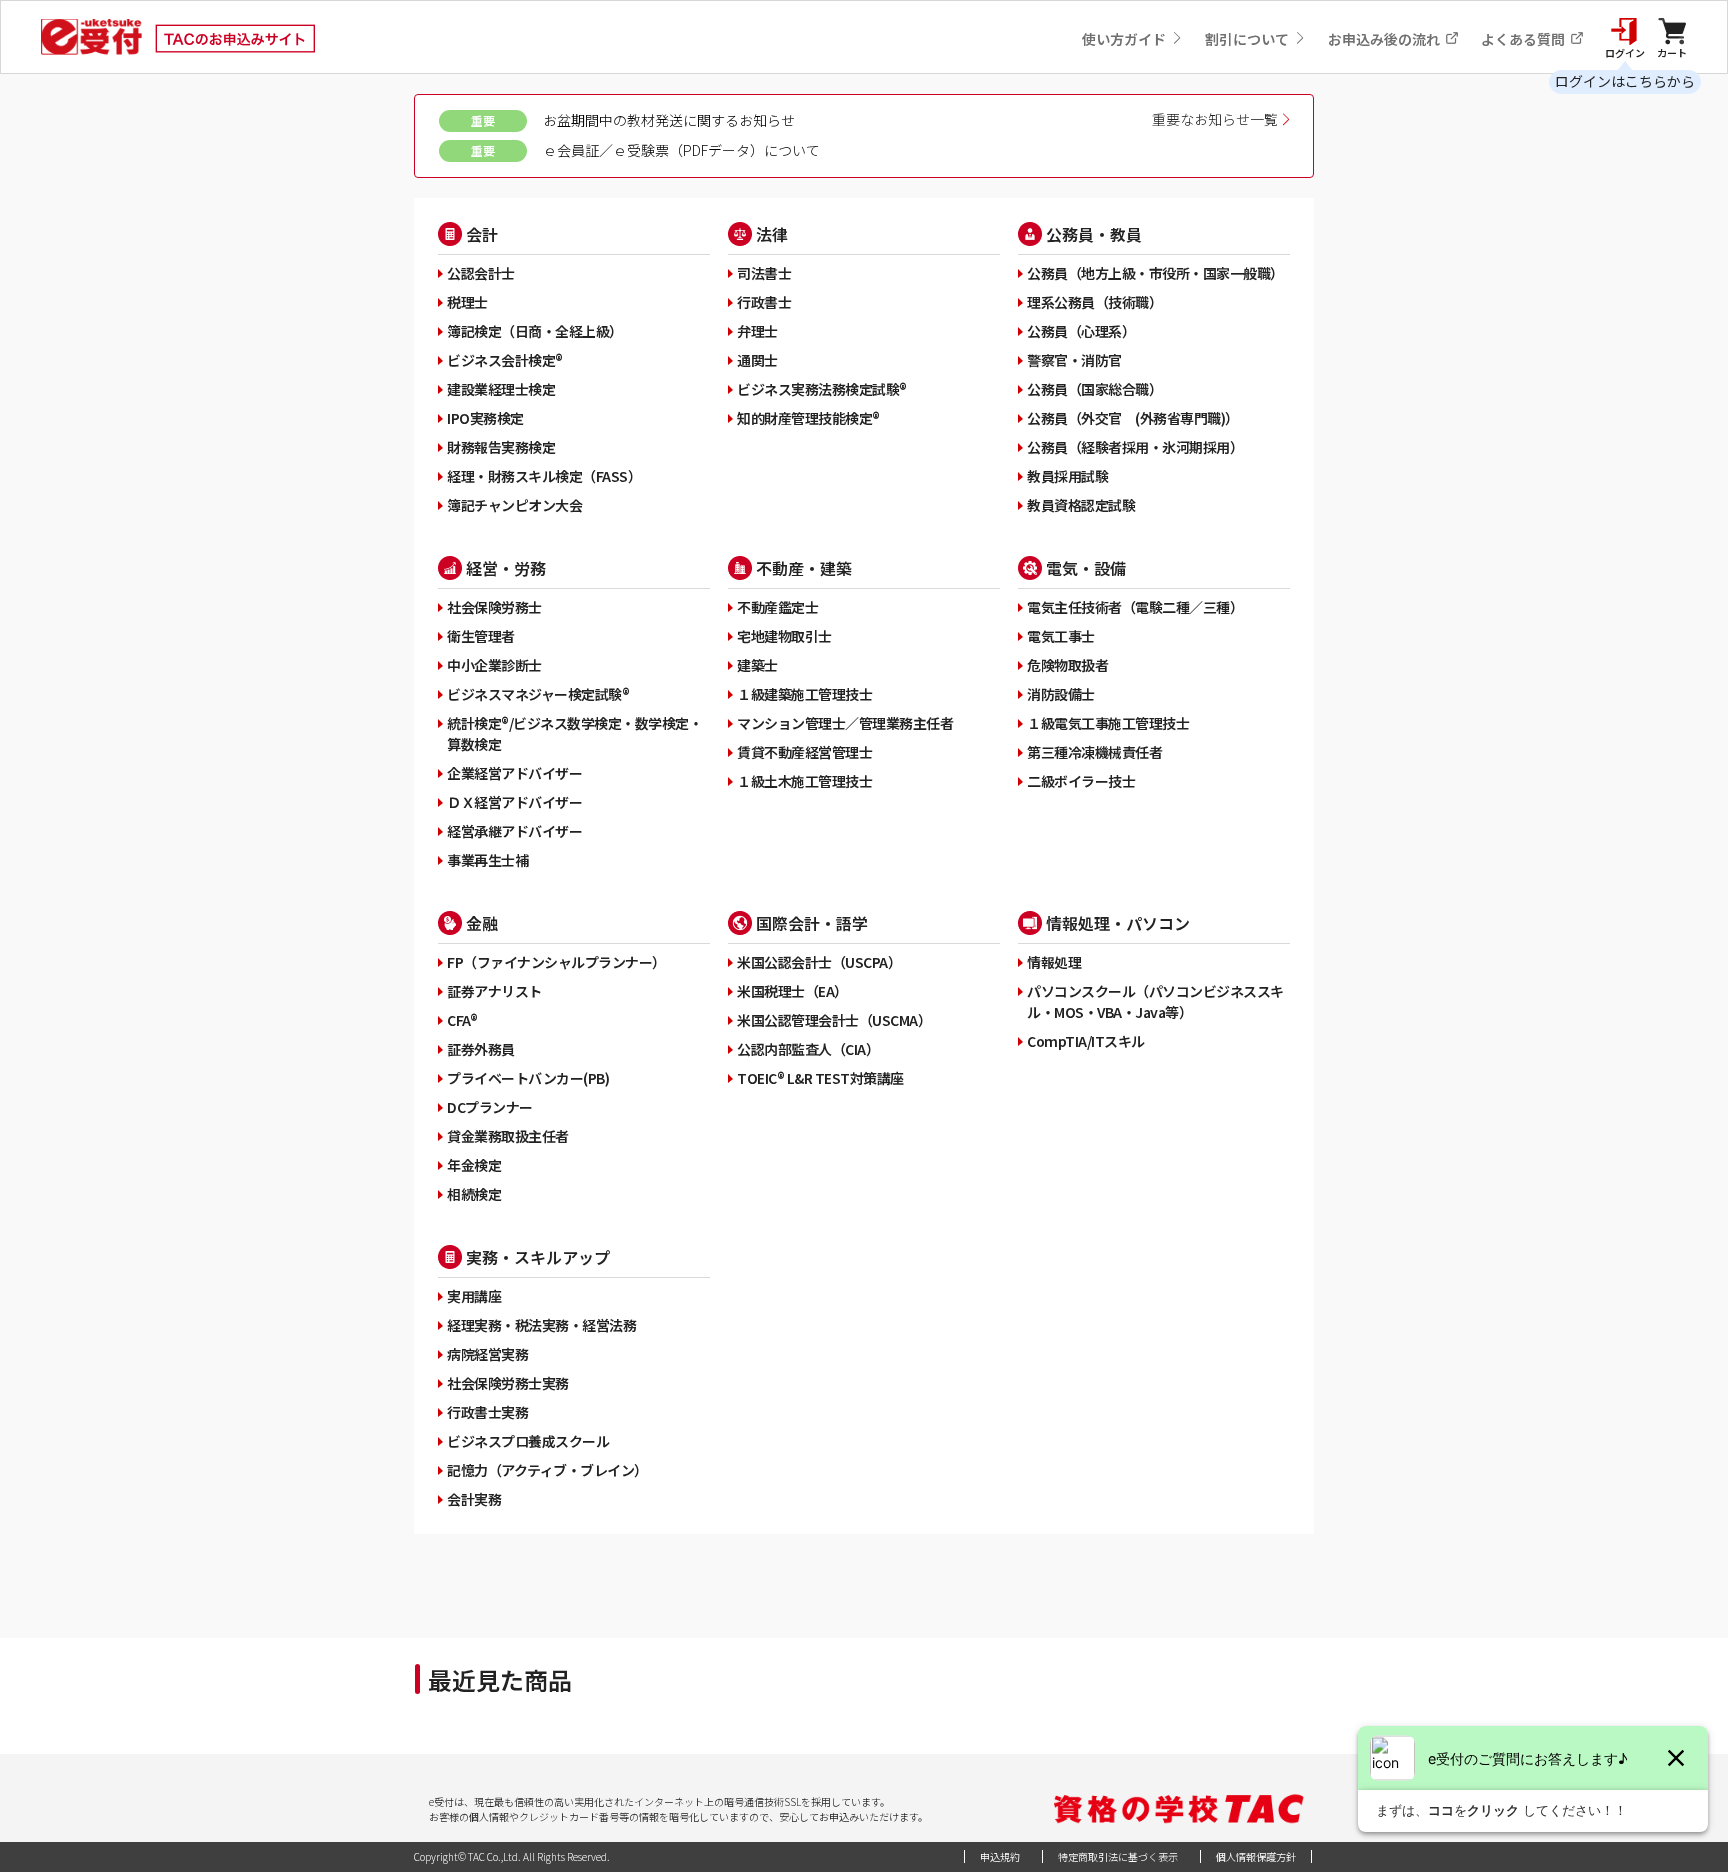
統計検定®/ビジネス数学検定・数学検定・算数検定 (574, 733)
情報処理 (1054, 962)
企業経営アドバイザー (514, 773)
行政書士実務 (487, 1412)
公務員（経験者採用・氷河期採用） (1135, 447)
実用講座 (474, 1296)
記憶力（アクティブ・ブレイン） (547, 1470)
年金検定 (474, 1165)
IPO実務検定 (485, 418)
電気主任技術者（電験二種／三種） (1135, 607)
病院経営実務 (487, 1354)
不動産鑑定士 (777, 607)
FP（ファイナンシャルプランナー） (556, 962)
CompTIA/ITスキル (1086, 1041)
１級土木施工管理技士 (804, 781)
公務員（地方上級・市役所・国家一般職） (1155, 273)
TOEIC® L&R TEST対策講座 (820, 1078)
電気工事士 (1061, 636)
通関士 (757, 360)
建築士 (757, 665)
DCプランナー (490, 1107)
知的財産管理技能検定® (808, 418)
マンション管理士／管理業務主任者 (845, 723)
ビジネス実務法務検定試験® (822, 389)
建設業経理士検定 (501, 389)
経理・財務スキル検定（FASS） (544, 476)
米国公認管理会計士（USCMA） (834, 1020)
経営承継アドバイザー (514, 831)
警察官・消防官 (1074, 360)
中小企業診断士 (494, 665)
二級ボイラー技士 (1081, 781)
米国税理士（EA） (792, 991)
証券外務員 (481, 1049)
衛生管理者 (481, 636)
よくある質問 (1524, 39)
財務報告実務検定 (501, 447)
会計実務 (474, 1499)
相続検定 (474, 1194)
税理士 (467, 302)
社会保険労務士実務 (508, 1383)
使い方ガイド (1125, 39)
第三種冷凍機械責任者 (1094, 752)
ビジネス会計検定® (505, 360)
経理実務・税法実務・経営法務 (541, 1325)
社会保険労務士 (494, 607)
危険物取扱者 (1067, 665)
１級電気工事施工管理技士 (1108, 723)
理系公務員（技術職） (1094, 302)
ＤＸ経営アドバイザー (514, 802)
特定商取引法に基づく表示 (1118, 1856)
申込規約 (1000, 1856)
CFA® (462, 1020)
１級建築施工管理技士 (804, 694)
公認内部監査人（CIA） (808, 1049)
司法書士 (764, 273)
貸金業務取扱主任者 (508, 1136)
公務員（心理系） (1081, 331)
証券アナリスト (494, 991)
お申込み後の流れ (1385, 39)
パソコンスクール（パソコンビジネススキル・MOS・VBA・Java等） (1155, 1001)
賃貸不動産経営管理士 (804, 752)
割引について (1248, 39)
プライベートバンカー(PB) (528, 1078)
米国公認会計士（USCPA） (819, 962)
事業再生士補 (487, 860)
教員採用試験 (1067, 476)
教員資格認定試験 (1081, 505)
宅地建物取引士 (784, 636)
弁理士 (757, 331)
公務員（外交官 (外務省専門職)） (1133, 418)
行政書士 (764, 302)
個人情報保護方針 (1256, 1856)
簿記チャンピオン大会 (514, 505)
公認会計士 (481, 273)
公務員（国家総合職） (1094, 389)
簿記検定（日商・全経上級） (535, 331)
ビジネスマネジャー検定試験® (538, 694)
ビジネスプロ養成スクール (528, 1441)
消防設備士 (1061, 694)
